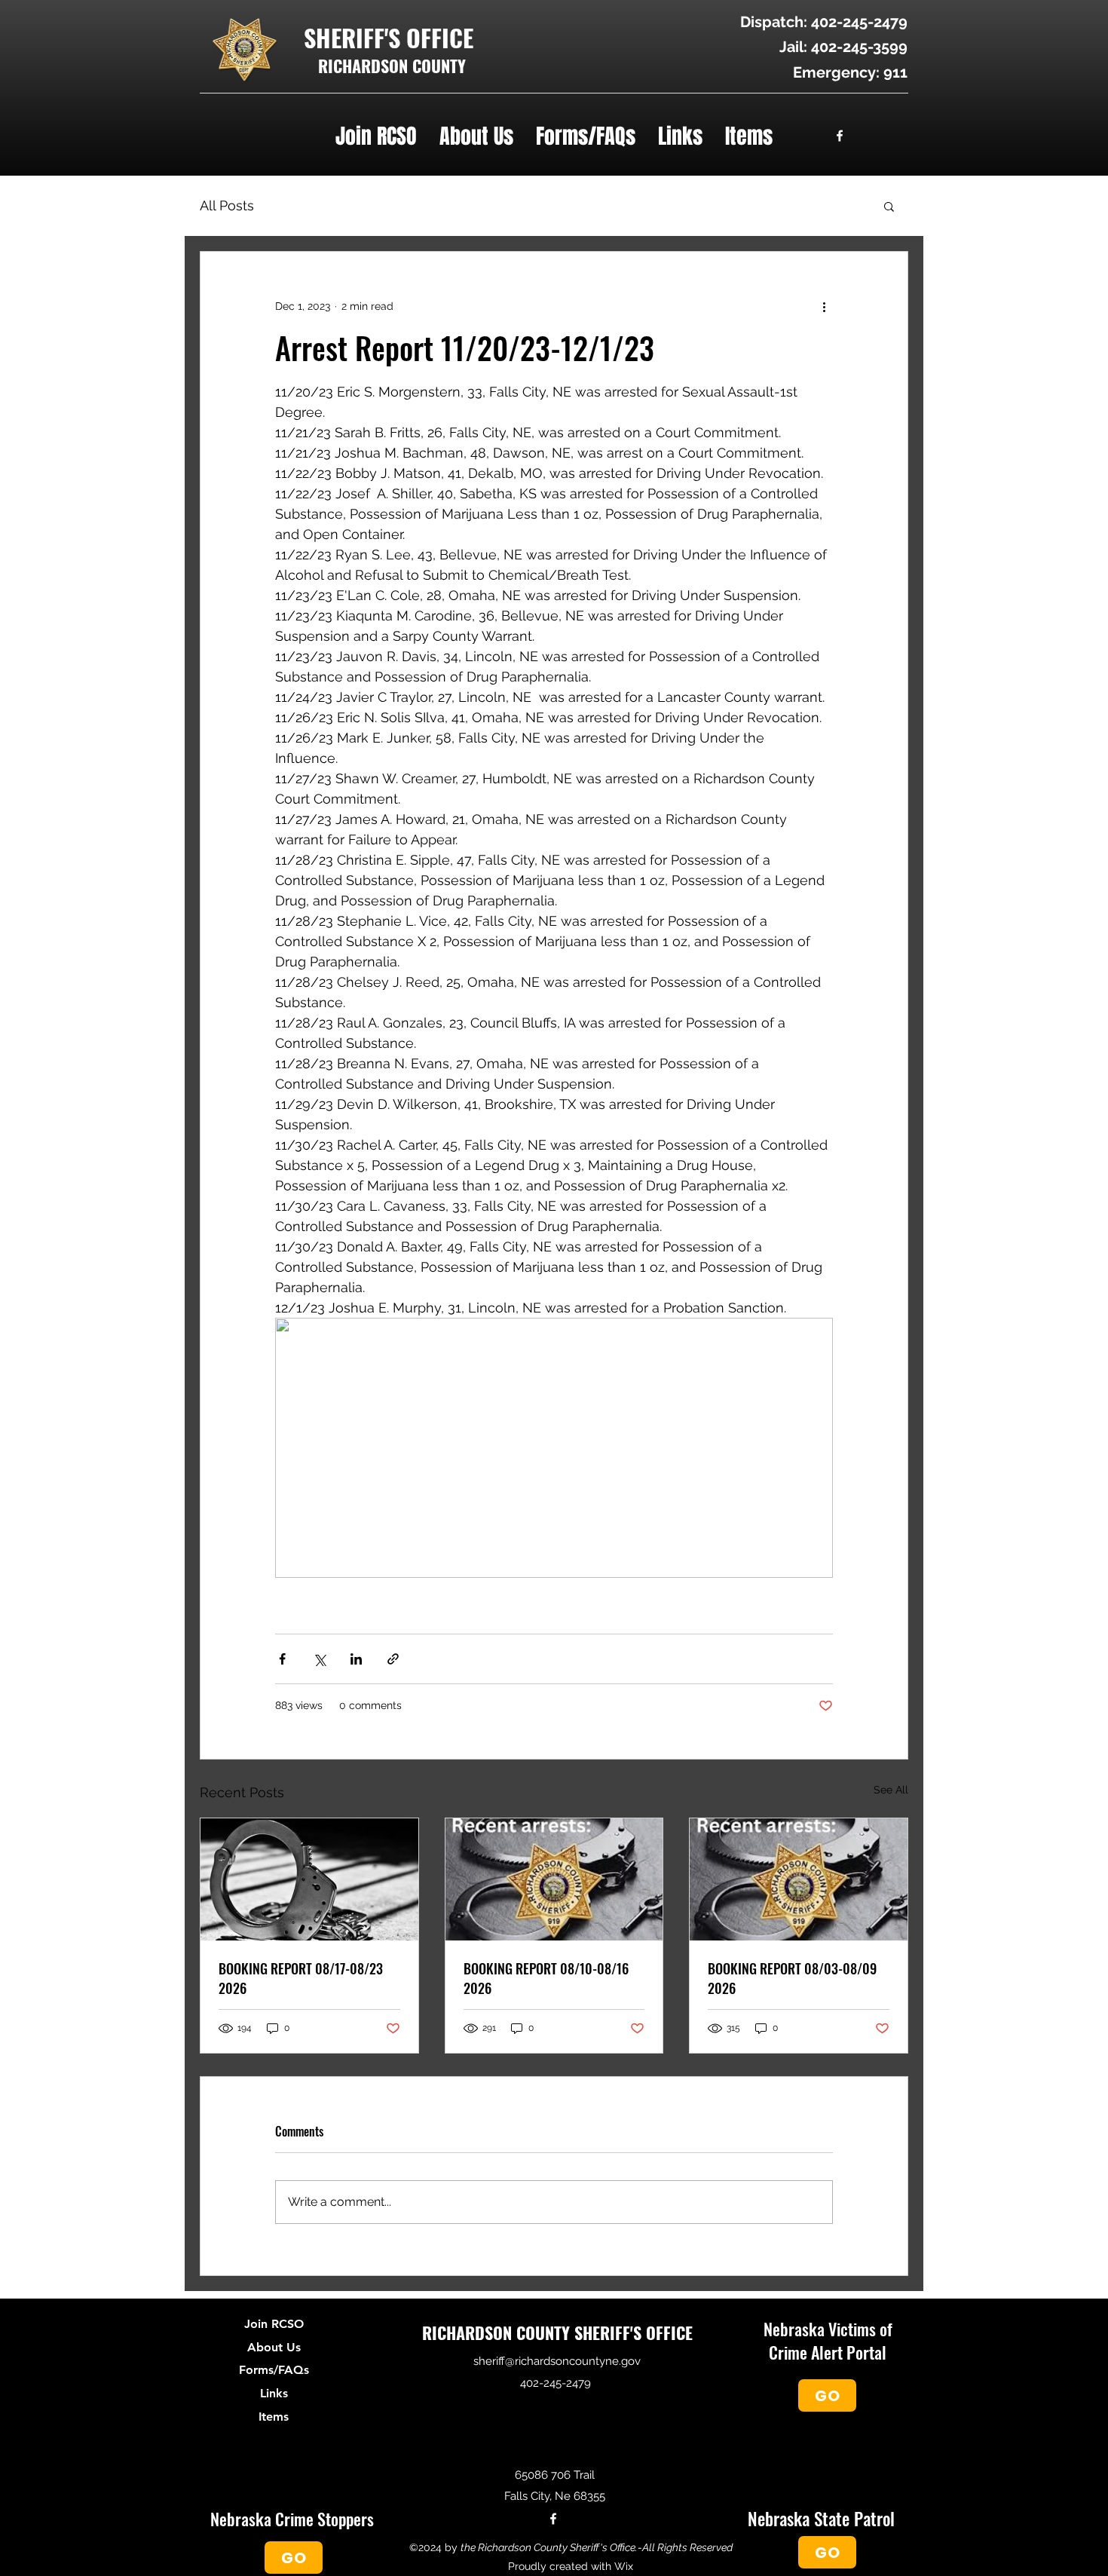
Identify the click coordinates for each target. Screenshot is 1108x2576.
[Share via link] (393, 1659)
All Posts (227, 205)
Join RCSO (274, 2324)
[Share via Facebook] (282, 1659)
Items (274, 2417)
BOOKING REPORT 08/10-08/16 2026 (546, 1978)
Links (274, 2394)
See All (891, 1790)
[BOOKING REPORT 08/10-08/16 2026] (554, 1879)
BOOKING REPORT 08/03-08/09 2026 (792, 1978)
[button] (376, 135)
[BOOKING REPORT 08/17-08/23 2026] (309, 1879)
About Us (274, 2348)
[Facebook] (840, 136)
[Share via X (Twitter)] (319, 1659)
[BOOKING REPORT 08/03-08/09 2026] (799, 1879)
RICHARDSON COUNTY (392, 66)
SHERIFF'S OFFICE (389, 37)
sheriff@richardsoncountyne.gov (557, 2361)
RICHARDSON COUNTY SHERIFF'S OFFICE (557, 2332)
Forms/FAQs (274, 2370)
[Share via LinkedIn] (356, 1659)
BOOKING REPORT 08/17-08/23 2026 (301, 1978)
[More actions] (824, 306)
